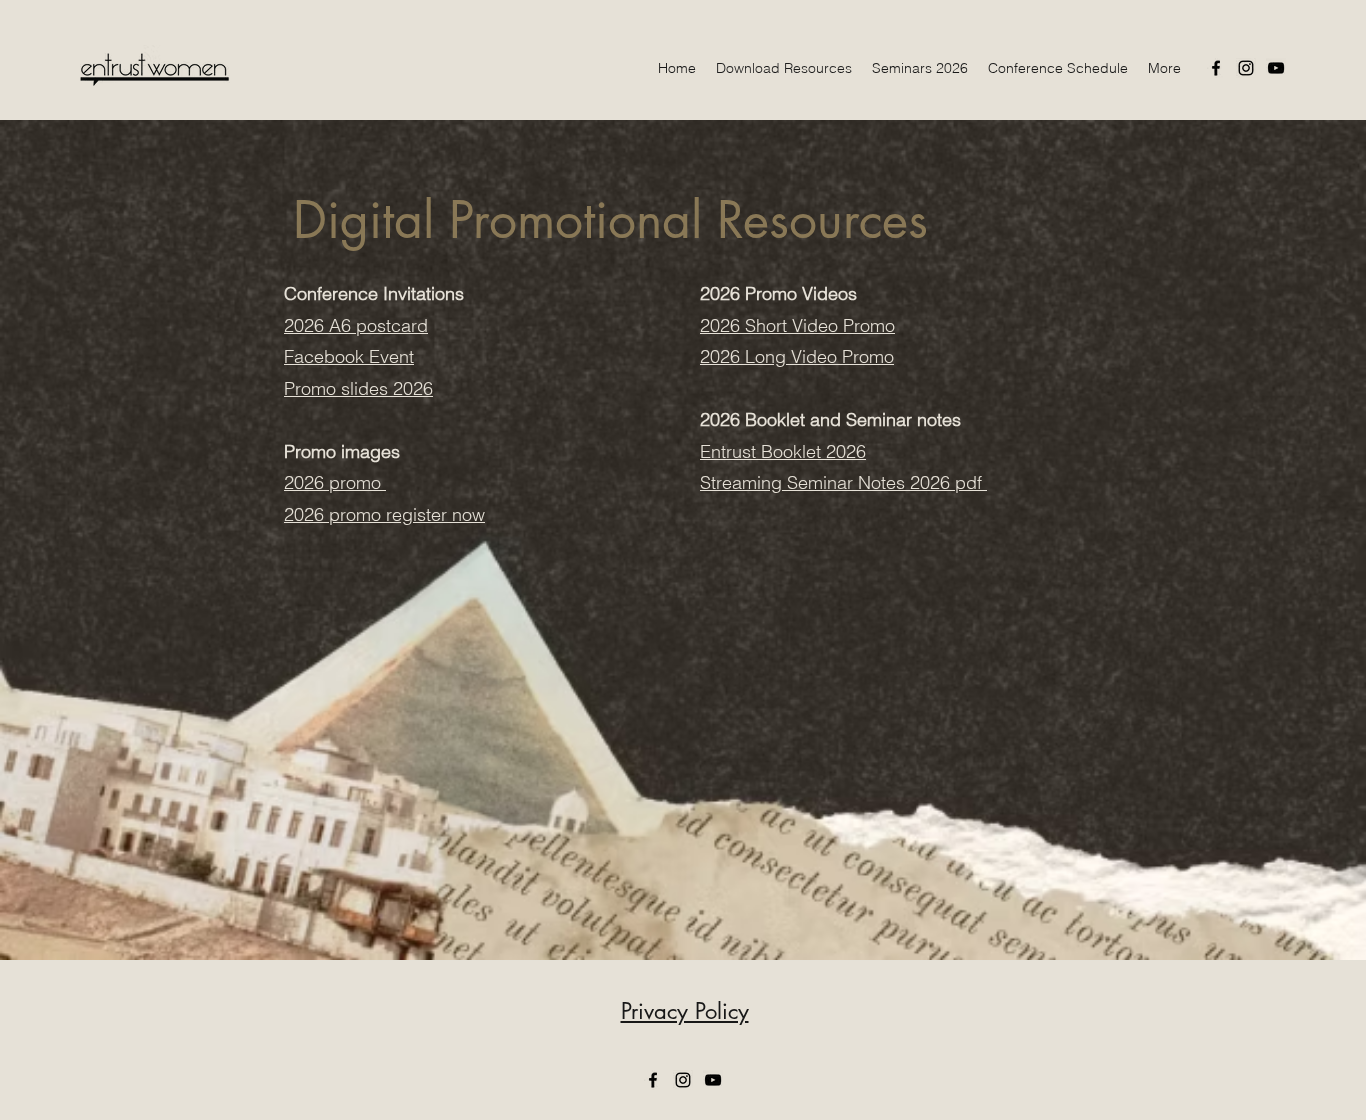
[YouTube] (1276, 68)
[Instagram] (1246, 68)
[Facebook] (1216, 68)
